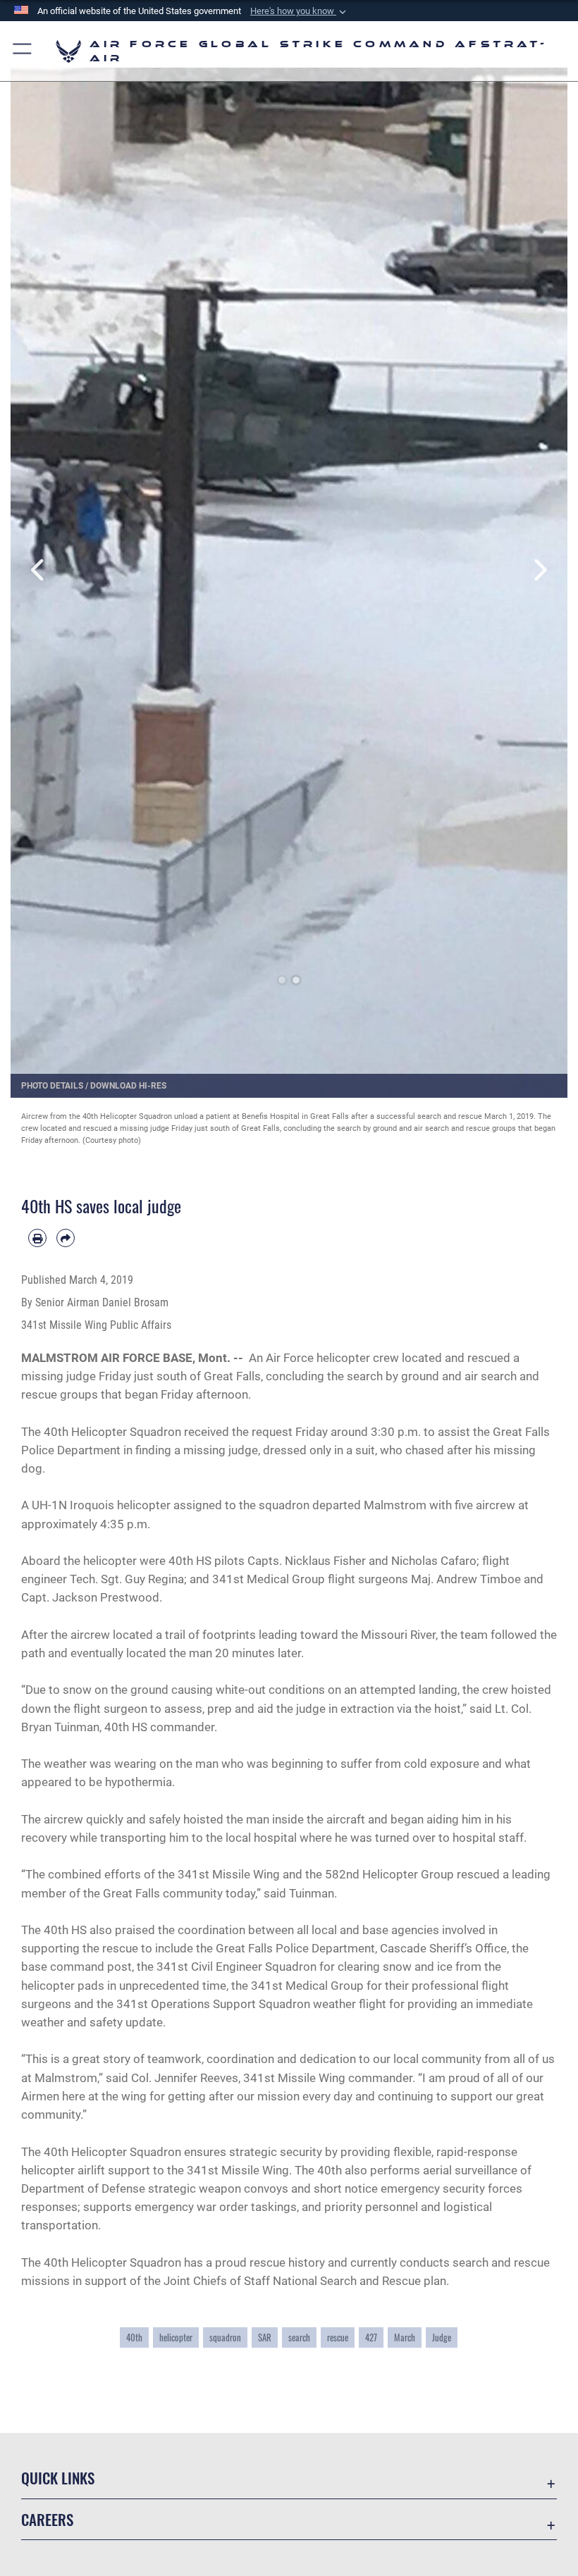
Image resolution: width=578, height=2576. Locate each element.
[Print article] (37, 1238)
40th (134, 2337)
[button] (300, 11)
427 (371, 2337)
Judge (442, 2337)
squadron (225, 2337)
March (405, 2337)
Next (540, 570)
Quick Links (58, 2478)
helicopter (176, 2337)
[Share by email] (66, 1238)
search (299, 2337)
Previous (38, 570)
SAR (265, 2337)
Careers (47, 2519)
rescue (338, 2337)
